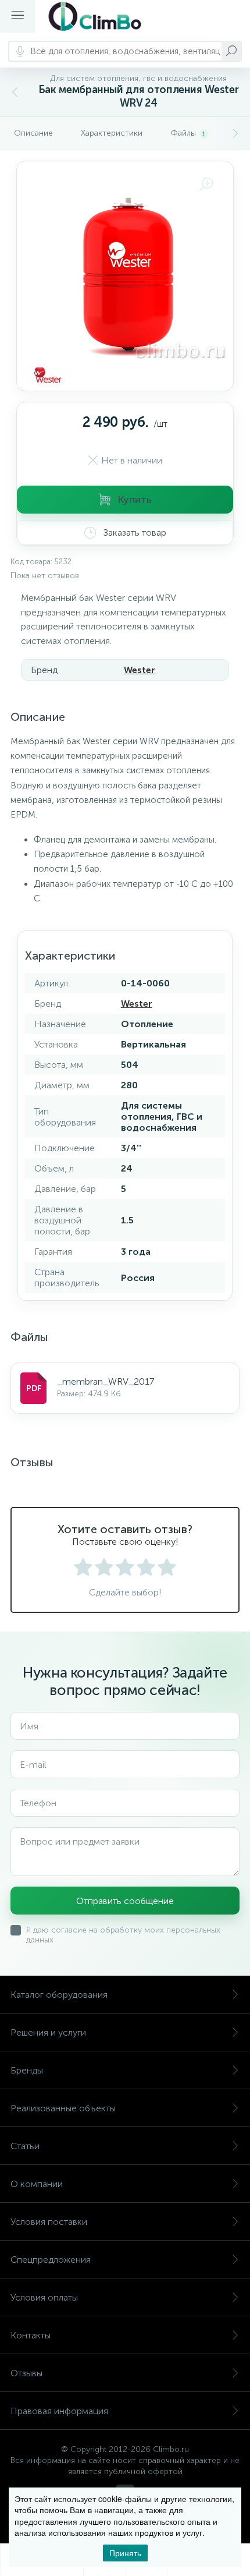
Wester (140, 670)
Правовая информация (59, 2411)
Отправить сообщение (125, 1901)
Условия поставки (49, 2222)
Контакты (31, 2335)
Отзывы (26, 2373)
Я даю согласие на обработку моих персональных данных (123, 1935)
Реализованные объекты (63, 2108)
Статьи (25, 2146)
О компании (37, 2184)
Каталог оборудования (59, 1995)
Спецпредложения (51, 2260)
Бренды (27, 2070)
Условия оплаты (44, 2297)
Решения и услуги (48, 2032)
